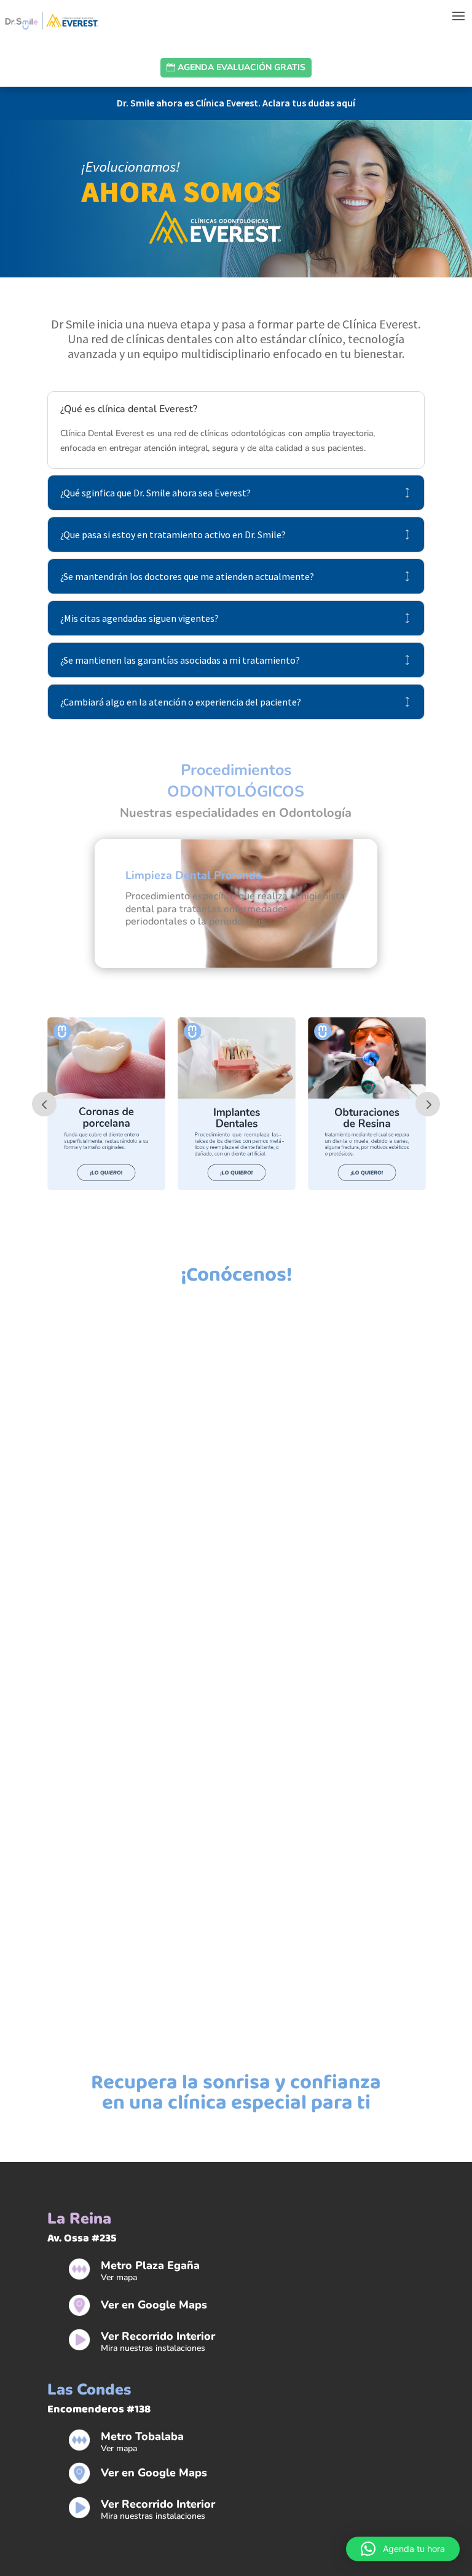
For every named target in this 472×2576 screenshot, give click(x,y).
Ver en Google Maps (154, 2305)
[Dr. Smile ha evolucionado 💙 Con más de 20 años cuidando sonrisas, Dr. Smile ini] (124, 1831)
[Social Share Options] (24, 1647)
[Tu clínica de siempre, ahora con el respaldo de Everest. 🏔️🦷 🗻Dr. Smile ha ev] (124, 1483)
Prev (44, 1104)
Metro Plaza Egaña (150, 2265)
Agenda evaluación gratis (242, 67)
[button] (403, 2549)
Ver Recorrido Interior (158, 2336)
